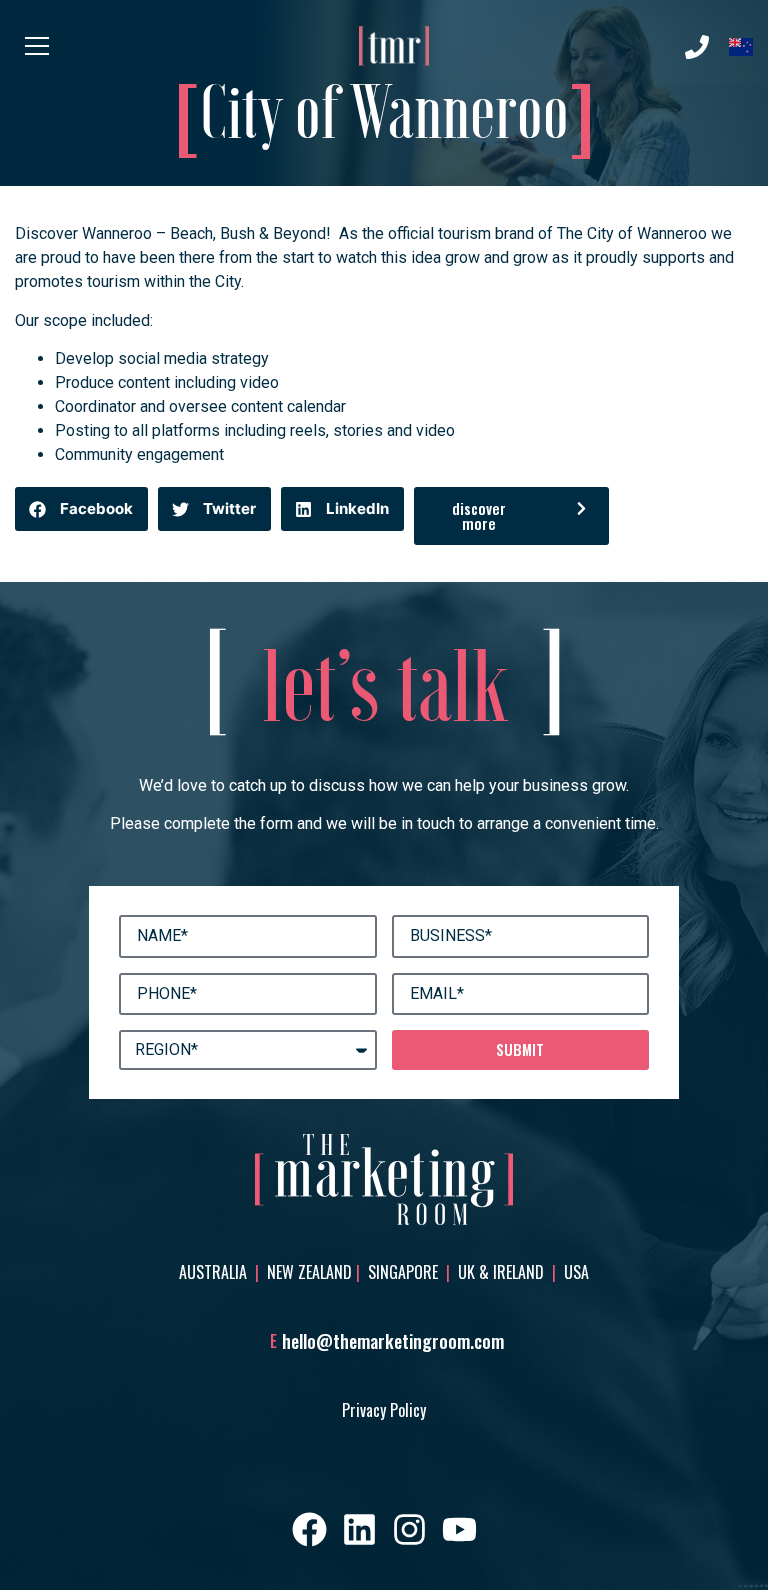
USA (576, 1272)
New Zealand (309, 1272)
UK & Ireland (503, 1272)
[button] (81, 509)
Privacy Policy (384, 1410)
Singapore (403, 1272)
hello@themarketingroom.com (393, 1341)
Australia (215, 1272)
